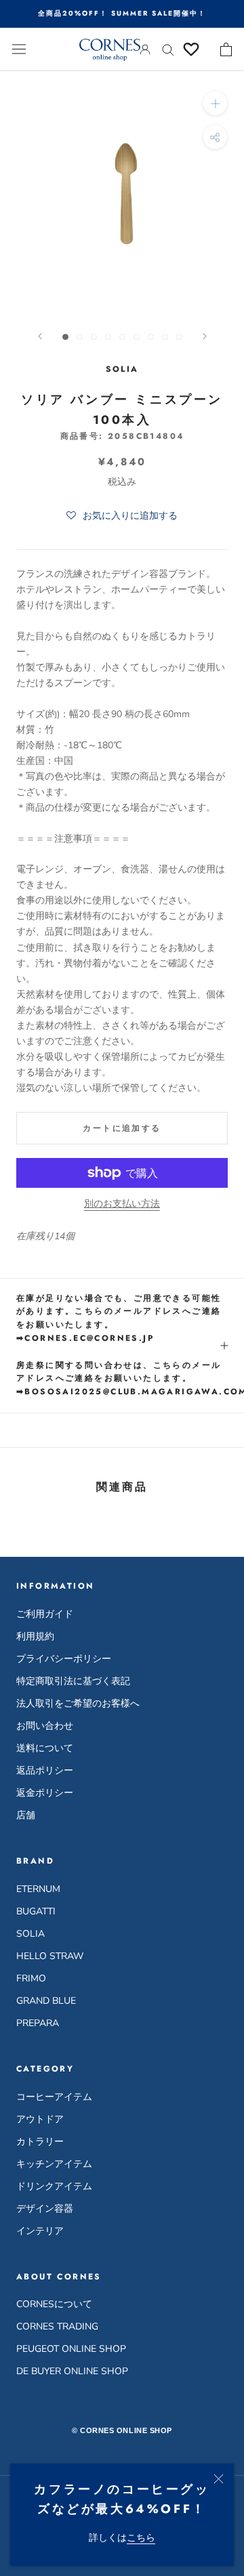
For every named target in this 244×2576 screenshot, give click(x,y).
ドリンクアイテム (54, 2186)
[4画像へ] (108, 337)
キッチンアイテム (54, 2164)
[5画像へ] (122, 337)
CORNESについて (54, 2304)
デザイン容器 (45, 2209)
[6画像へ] (137, 337)
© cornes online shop (122, 2430)
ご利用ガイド (45, 1614)
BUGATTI (36, 1911)
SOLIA (30, 1934)
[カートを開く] (226, 49)
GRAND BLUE (46, 2001)
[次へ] (205, 336)
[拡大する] (215, 103)
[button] (122, 516)
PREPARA (38, 2023)
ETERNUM (38, 1889)
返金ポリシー (45, 1793)
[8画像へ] (165, 337)
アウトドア (40, 2119)
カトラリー (40, 2142)
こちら (141, 2538)
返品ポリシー (45, 1770)
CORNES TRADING (57, 2326)
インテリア (40, 2231)
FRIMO (31, 1978)
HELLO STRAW (50, 1956)
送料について (45, 1748)
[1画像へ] (65, 337)
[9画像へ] (179, 337)
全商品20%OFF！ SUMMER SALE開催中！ (122, 13)
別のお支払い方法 (122, 1204)
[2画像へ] (80, 337)
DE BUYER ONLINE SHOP (72, 2371)
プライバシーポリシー (64, 1659)
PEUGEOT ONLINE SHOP (71, 2349)
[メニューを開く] (19, 49)
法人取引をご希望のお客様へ (78, 1703)
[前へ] (40, 336)
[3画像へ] (94, 337)
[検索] (168, 49)
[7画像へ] (151, 337)
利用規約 (35, 1636)
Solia (122, 369)
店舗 (26, 1815)
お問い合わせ (45, 1726)
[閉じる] (219, 2479)
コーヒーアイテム (54, 2097)
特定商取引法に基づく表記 (73, 1681)
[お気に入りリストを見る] (191, 49)
